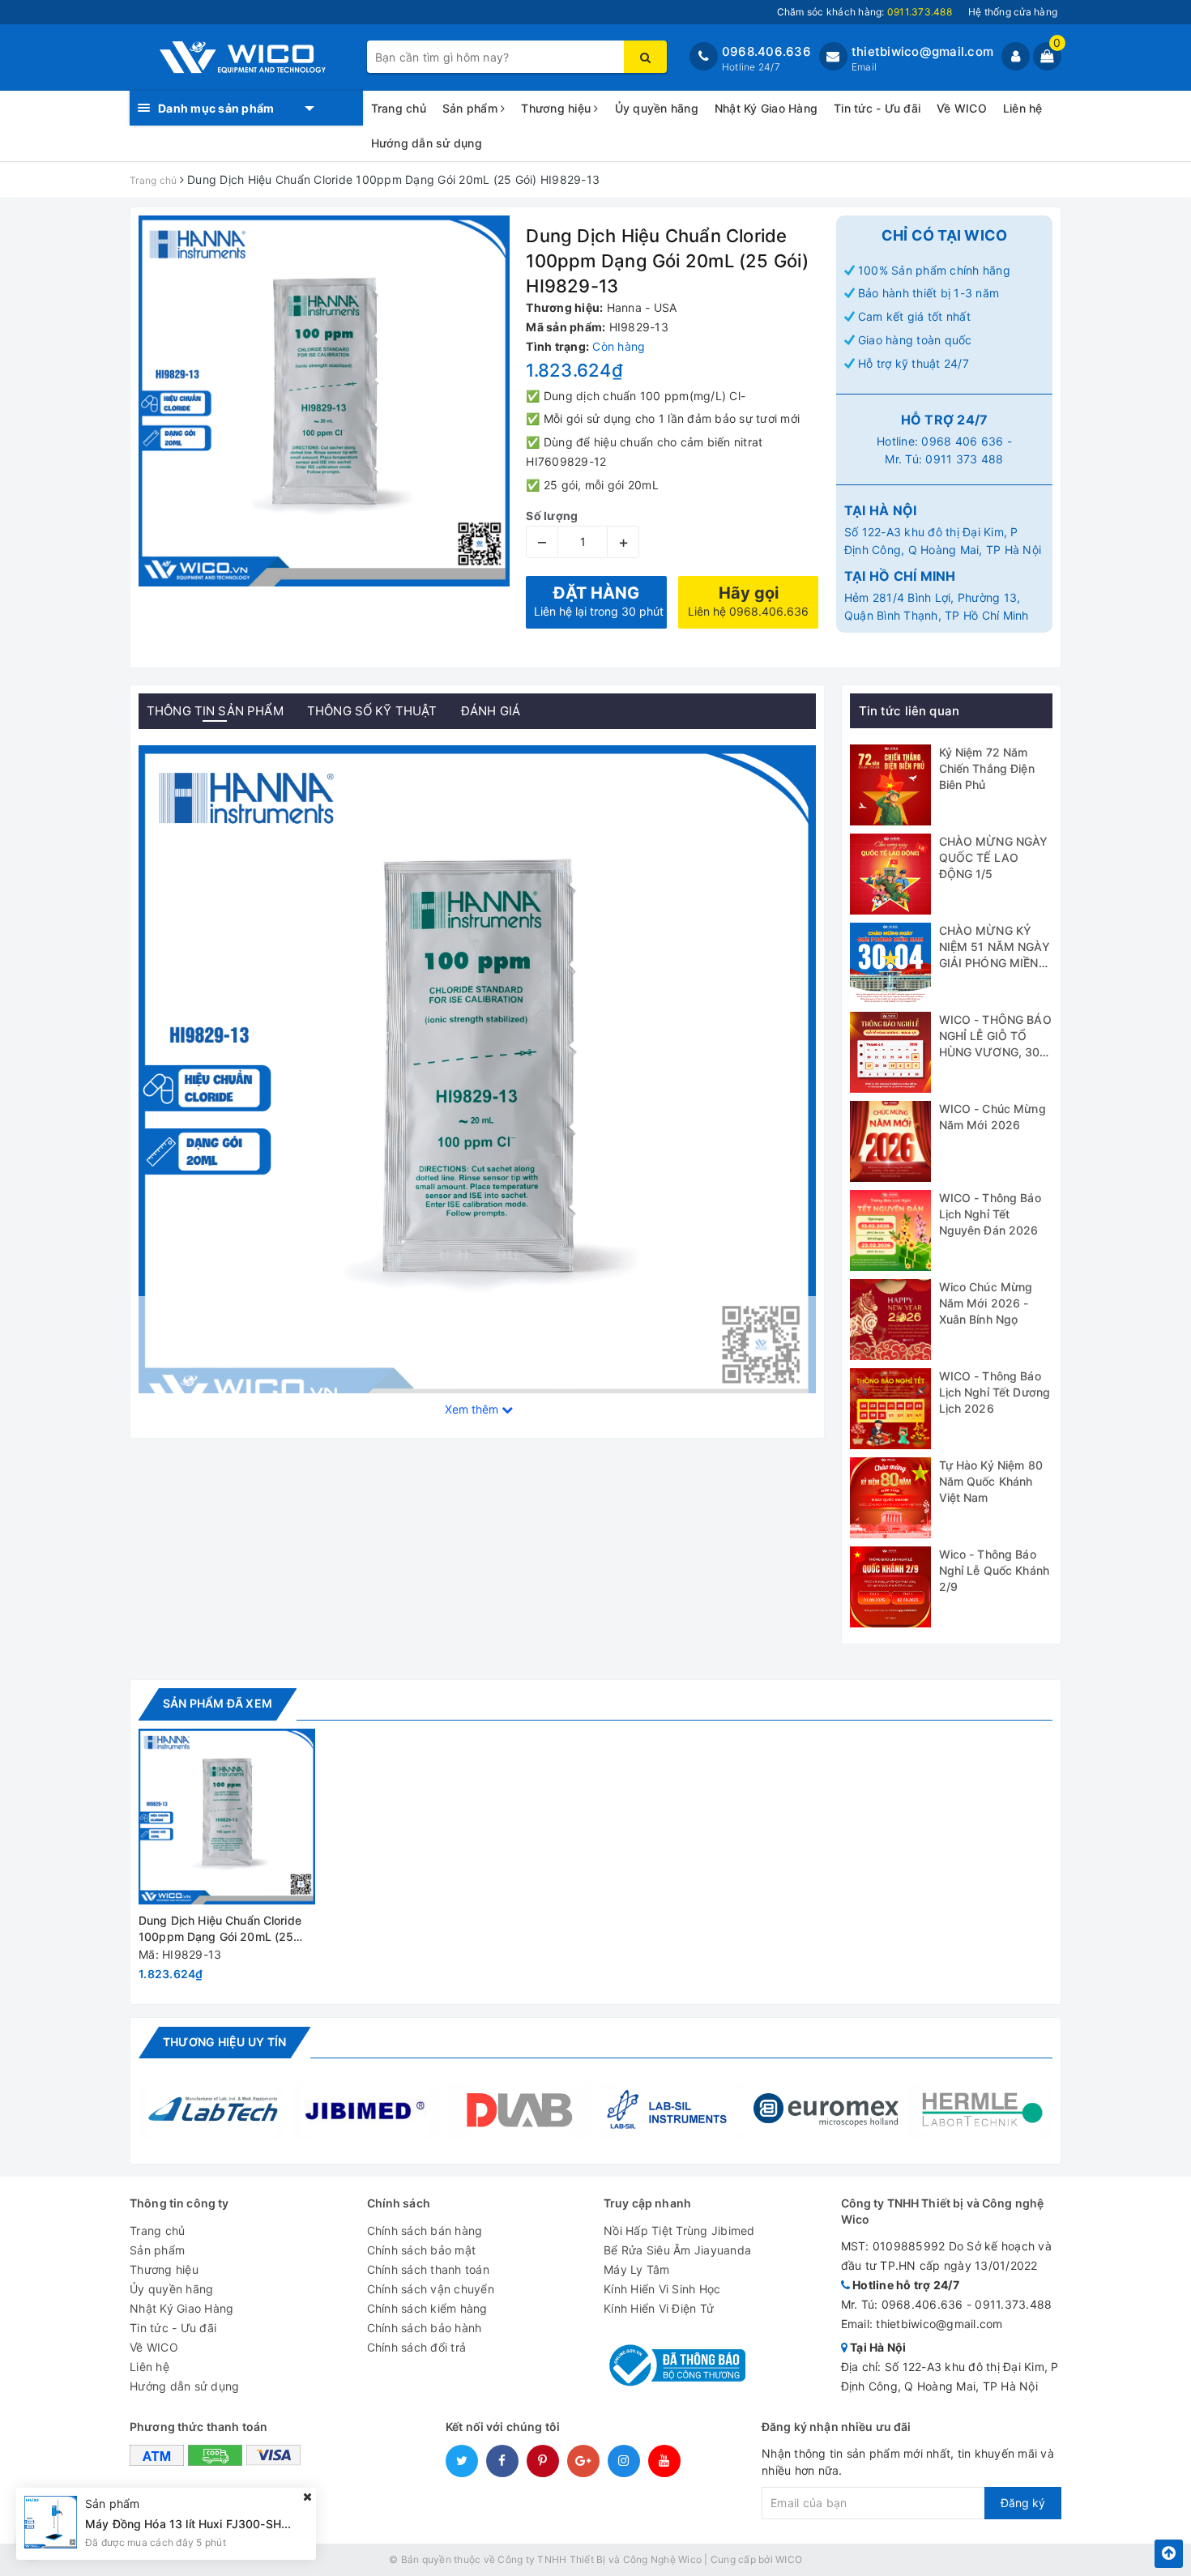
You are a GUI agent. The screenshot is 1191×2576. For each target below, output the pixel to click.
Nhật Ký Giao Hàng (766, 108)
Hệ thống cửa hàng (1013, 12)
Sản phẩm (472, 108)
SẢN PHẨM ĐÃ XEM (218, 1703)
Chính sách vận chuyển (431, 2289)
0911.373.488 (1013, 2304)
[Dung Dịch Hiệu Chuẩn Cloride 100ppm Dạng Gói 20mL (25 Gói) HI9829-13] (227, 1817)
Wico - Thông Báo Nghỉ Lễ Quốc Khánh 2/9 (995, 1570)
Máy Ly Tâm (637, 2269)
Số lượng (552, 516)
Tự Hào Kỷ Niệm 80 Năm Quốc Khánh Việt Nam (991, 1481)
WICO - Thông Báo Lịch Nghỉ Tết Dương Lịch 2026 (995, 1392)
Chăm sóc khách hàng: (864, 12)
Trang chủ (399, 108)
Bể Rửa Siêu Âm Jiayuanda (677, 2250)
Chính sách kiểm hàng (427, 2308)
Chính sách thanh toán (428, 2269)
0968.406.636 (766, 51)
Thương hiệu (557, 108)
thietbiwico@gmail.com (922, 51)
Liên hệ (1023, 108)
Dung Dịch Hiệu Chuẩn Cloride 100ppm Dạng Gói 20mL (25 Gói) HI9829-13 (220, 1929)
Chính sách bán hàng (425, 2231)
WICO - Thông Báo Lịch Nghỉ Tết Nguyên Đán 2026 (990, 1213)
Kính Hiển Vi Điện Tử (659, 2308)
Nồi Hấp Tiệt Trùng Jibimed (679, 2231)
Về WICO (962, 108)
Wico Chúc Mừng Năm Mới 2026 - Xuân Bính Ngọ (986, 1303)
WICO (789, 2559)
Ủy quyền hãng (657, 108)
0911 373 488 (964, 459)
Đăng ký (1023, 2503)
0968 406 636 (962, 441)
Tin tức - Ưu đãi (877, 108)
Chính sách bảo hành (425, 2328)
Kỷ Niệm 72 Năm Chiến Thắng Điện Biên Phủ (987, 768)
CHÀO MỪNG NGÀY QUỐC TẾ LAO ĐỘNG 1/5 (994, 857)
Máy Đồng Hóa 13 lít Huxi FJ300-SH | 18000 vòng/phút (236, 2524)
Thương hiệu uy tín (224, 2042)
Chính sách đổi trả (417, 2347)
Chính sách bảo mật (422, 2250)
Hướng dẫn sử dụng (427, 143)
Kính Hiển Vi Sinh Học (662, 2289)
